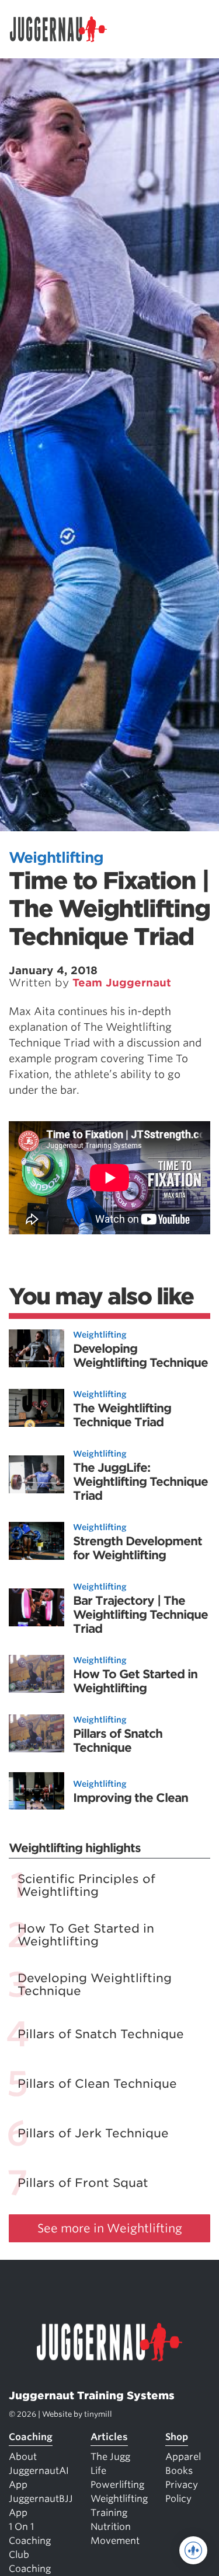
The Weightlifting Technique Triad (122, 1415)
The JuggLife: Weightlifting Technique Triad (140, 1482)
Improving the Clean (131, 1798)
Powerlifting (117, 2485)
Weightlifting (56, 857)
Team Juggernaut (122, 983)
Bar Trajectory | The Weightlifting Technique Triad (140, 1615)
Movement (115, 2541)
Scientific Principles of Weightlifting (86, 1885)
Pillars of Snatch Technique (118, 1741)
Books (179, 2471)
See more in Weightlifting (110, 2228)
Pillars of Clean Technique (97, 2084)
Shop (177, 2437)
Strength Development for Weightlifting (138, 1548)
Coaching (31, 2437)
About (23, 2457)
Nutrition (111, 2527)
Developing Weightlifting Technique (140, 1356)
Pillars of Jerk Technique (93, 2133)
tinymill (98, 2414)
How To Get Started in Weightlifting (135, 1681)
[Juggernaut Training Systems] (64, 29)
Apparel (183, 2457)
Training (109, 2513)
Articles (109, 2437)
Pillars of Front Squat (83, 2183)
